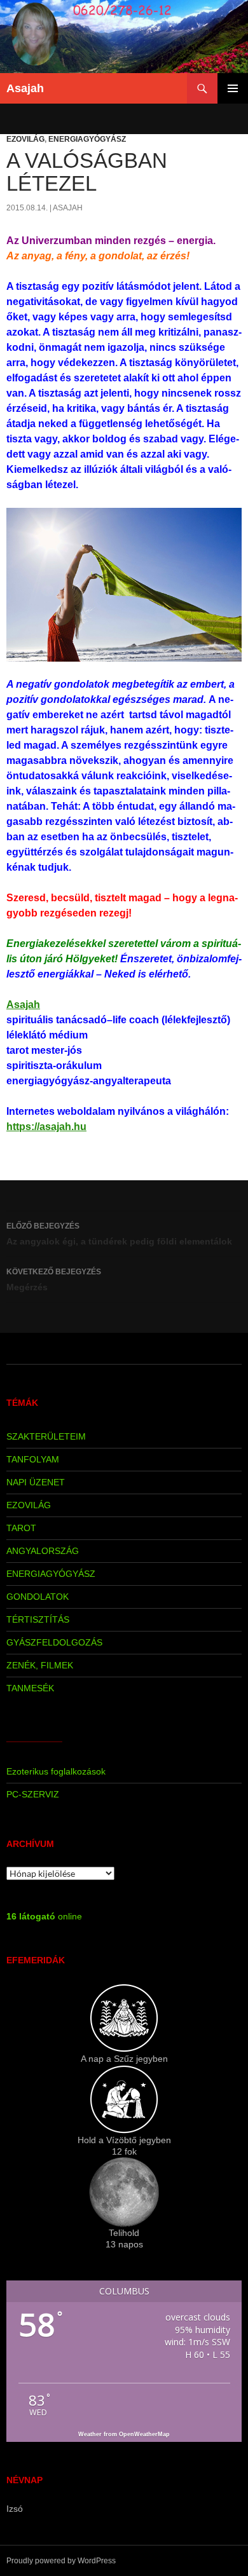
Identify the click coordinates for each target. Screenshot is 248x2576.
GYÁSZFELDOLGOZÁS (54, 1642)
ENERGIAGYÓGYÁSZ (87, 139)
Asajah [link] (23, 1005)
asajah (68, 208)
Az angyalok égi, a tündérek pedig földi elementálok (119, 1234)
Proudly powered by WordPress (61, 2561)
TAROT (21, 1528)
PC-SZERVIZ (33, 1794)
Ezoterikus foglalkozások (56, 1771)
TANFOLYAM (33, 1459)
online (44, 1916)
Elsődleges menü (233, 88)
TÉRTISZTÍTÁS (38, 1619)
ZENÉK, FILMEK (40, 1665)
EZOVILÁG (25, 139)
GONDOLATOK (38, 1597)
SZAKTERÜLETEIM (46, 1436)
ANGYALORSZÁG (43, 1551)
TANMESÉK (30, 1688)
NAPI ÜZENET (36, 1482)
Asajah (25, 88)
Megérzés (54, 1280)
